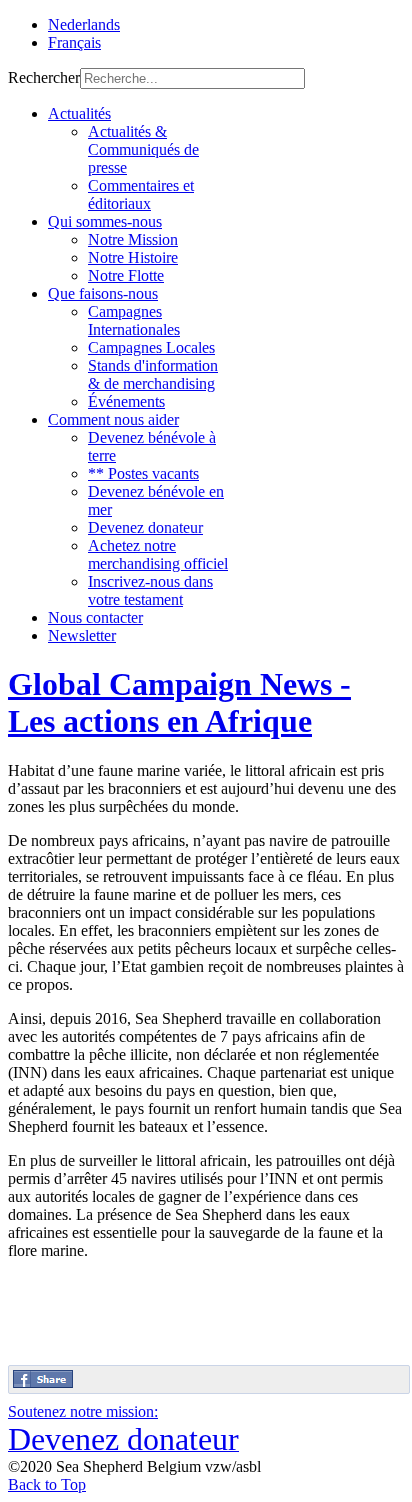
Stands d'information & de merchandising (153, 374)
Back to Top (47, 1484)
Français (74, 42)
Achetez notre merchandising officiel (158, 554)
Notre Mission (133, 239)
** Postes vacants (143, 473)
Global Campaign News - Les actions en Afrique (179, 702)
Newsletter (82, 635)
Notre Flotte (126, 275)
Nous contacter (95, 617)
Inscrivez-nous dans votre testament (150, 590)
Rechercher (44, 77)
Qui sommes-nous (105, 221)
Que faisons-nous (103, 293)
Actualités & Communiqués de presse (143, 149)
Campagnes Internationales (134, 320)
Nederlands (84, 24)
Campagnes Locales (151, 347)
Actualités (79, 113)
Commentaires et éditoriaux (141, 194)
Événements (126, 401)
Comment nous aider (113, 419)
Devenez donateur (145, 527)
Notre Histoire (133, 257)
